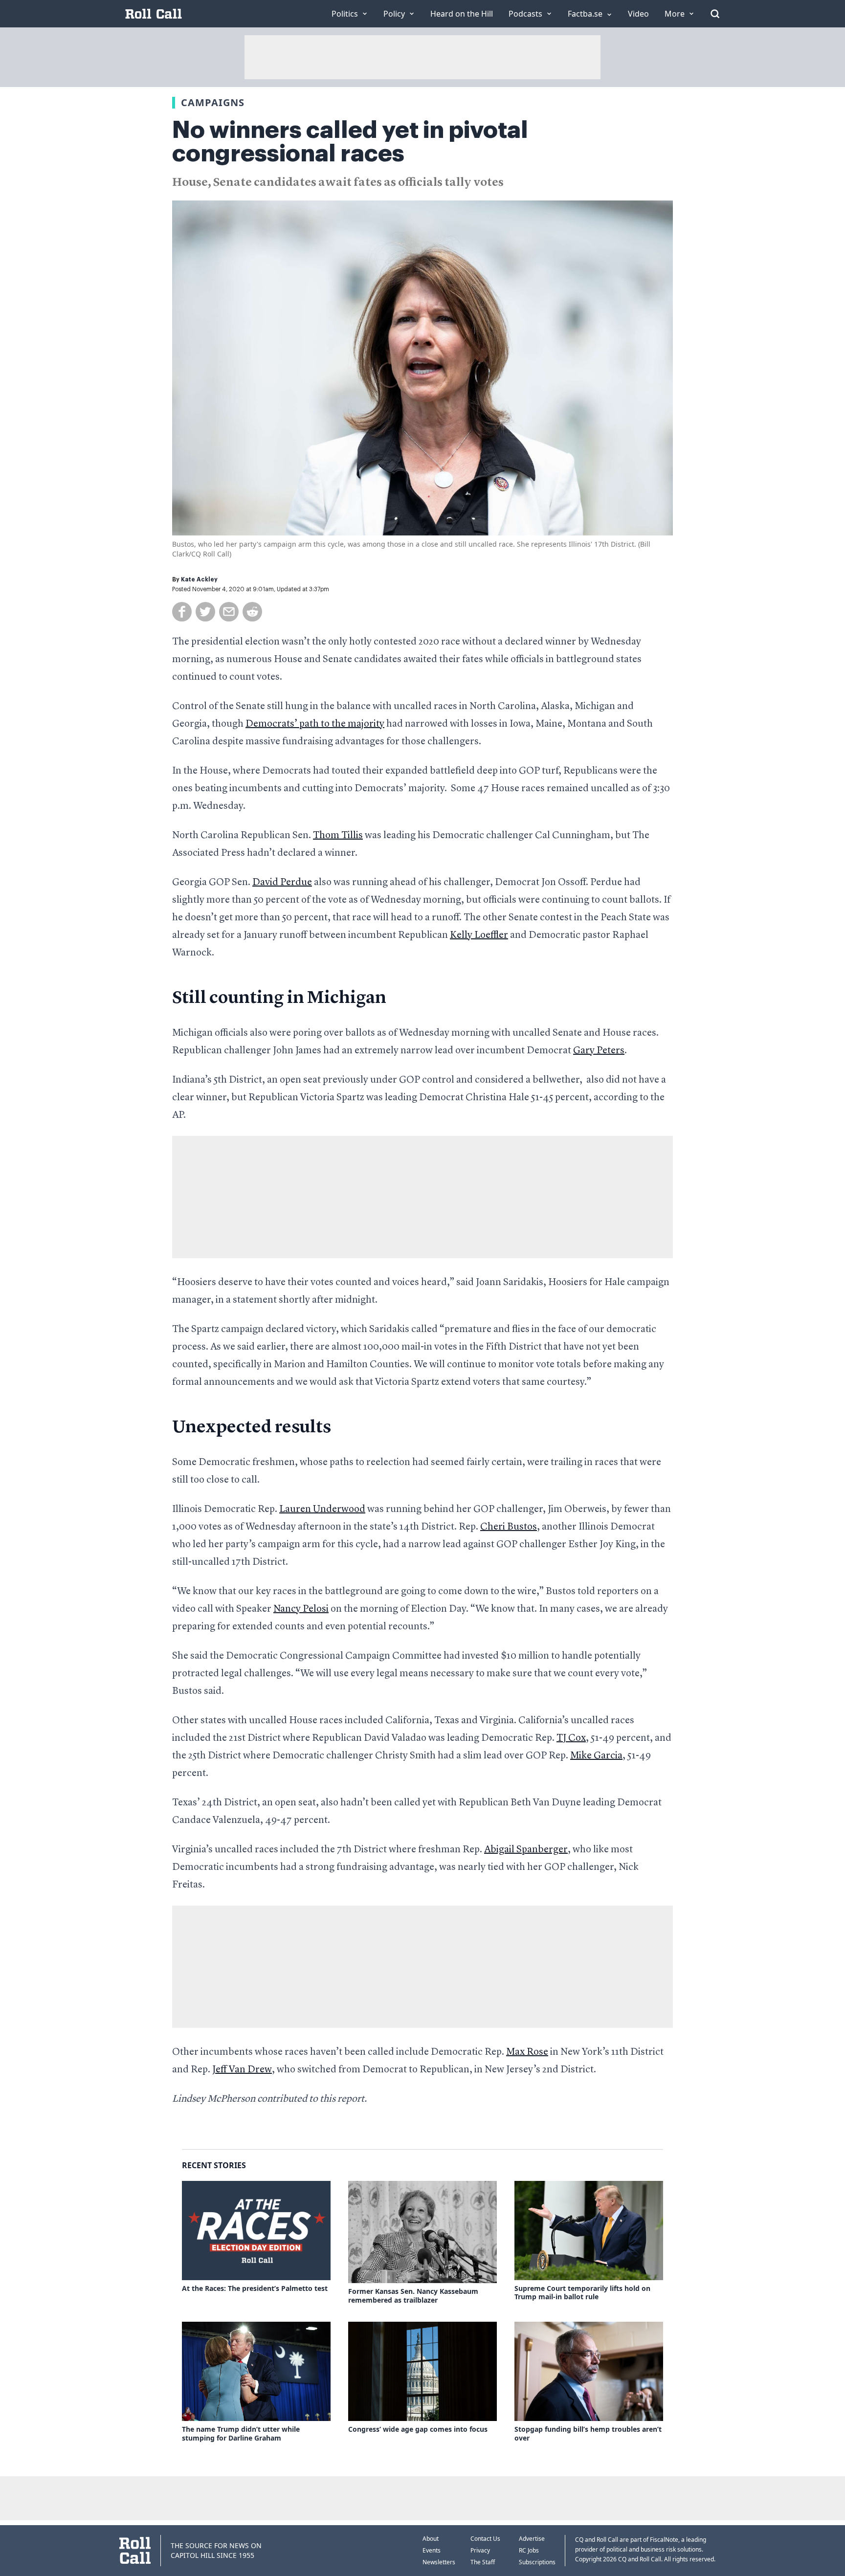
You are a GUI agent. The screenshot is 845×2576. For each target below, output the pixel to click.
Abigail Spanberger (526, 1850)
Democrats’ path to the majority (315, 724)
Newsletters (439, 2562)
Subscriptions (537, 2562)
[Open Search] (715, 14)
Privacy (480, 2550)
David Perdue (282, 883)
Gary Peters (599, 1051)
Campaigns (213, 102)
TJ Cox (571, 1738)
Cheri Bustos (509, 1527)
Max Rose (527, 2052)
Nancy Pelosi (301, 1609)
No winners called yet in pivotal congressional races (350, 142)
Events (432, 2550)
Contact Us (485, 2539)
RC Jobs (529, 2550)
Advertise (532, 2539)
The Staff (483, 2562)
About (431, 2539)
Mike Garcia (596, 1756)
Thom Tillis (338, 836)
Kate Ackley (199, 579)
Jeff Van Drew (242, 2070)
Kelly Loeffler (479, 935)
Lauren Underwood (322, 1510)
